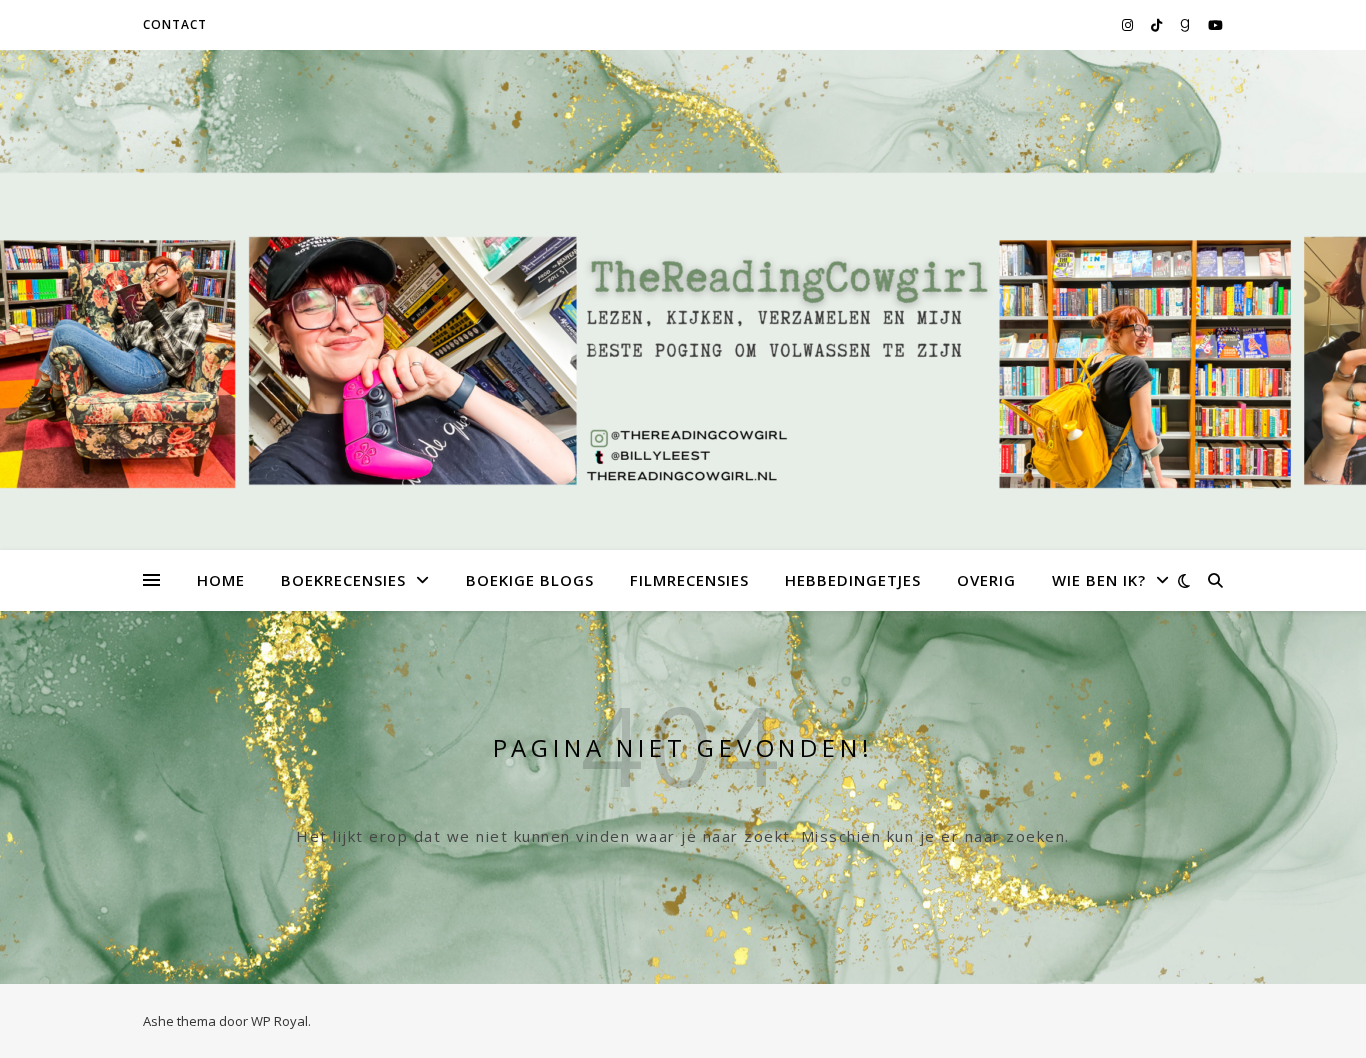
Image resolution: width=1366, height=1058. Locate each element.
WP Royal (279, 1021)
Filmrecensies (689, 580)
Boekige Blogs (530, 580)
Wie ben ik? (1099, 580)
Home (221, 580)
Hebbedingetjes (853, 580)
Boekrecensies (343, 580)
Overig (986, 580)
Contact (175, 24)
